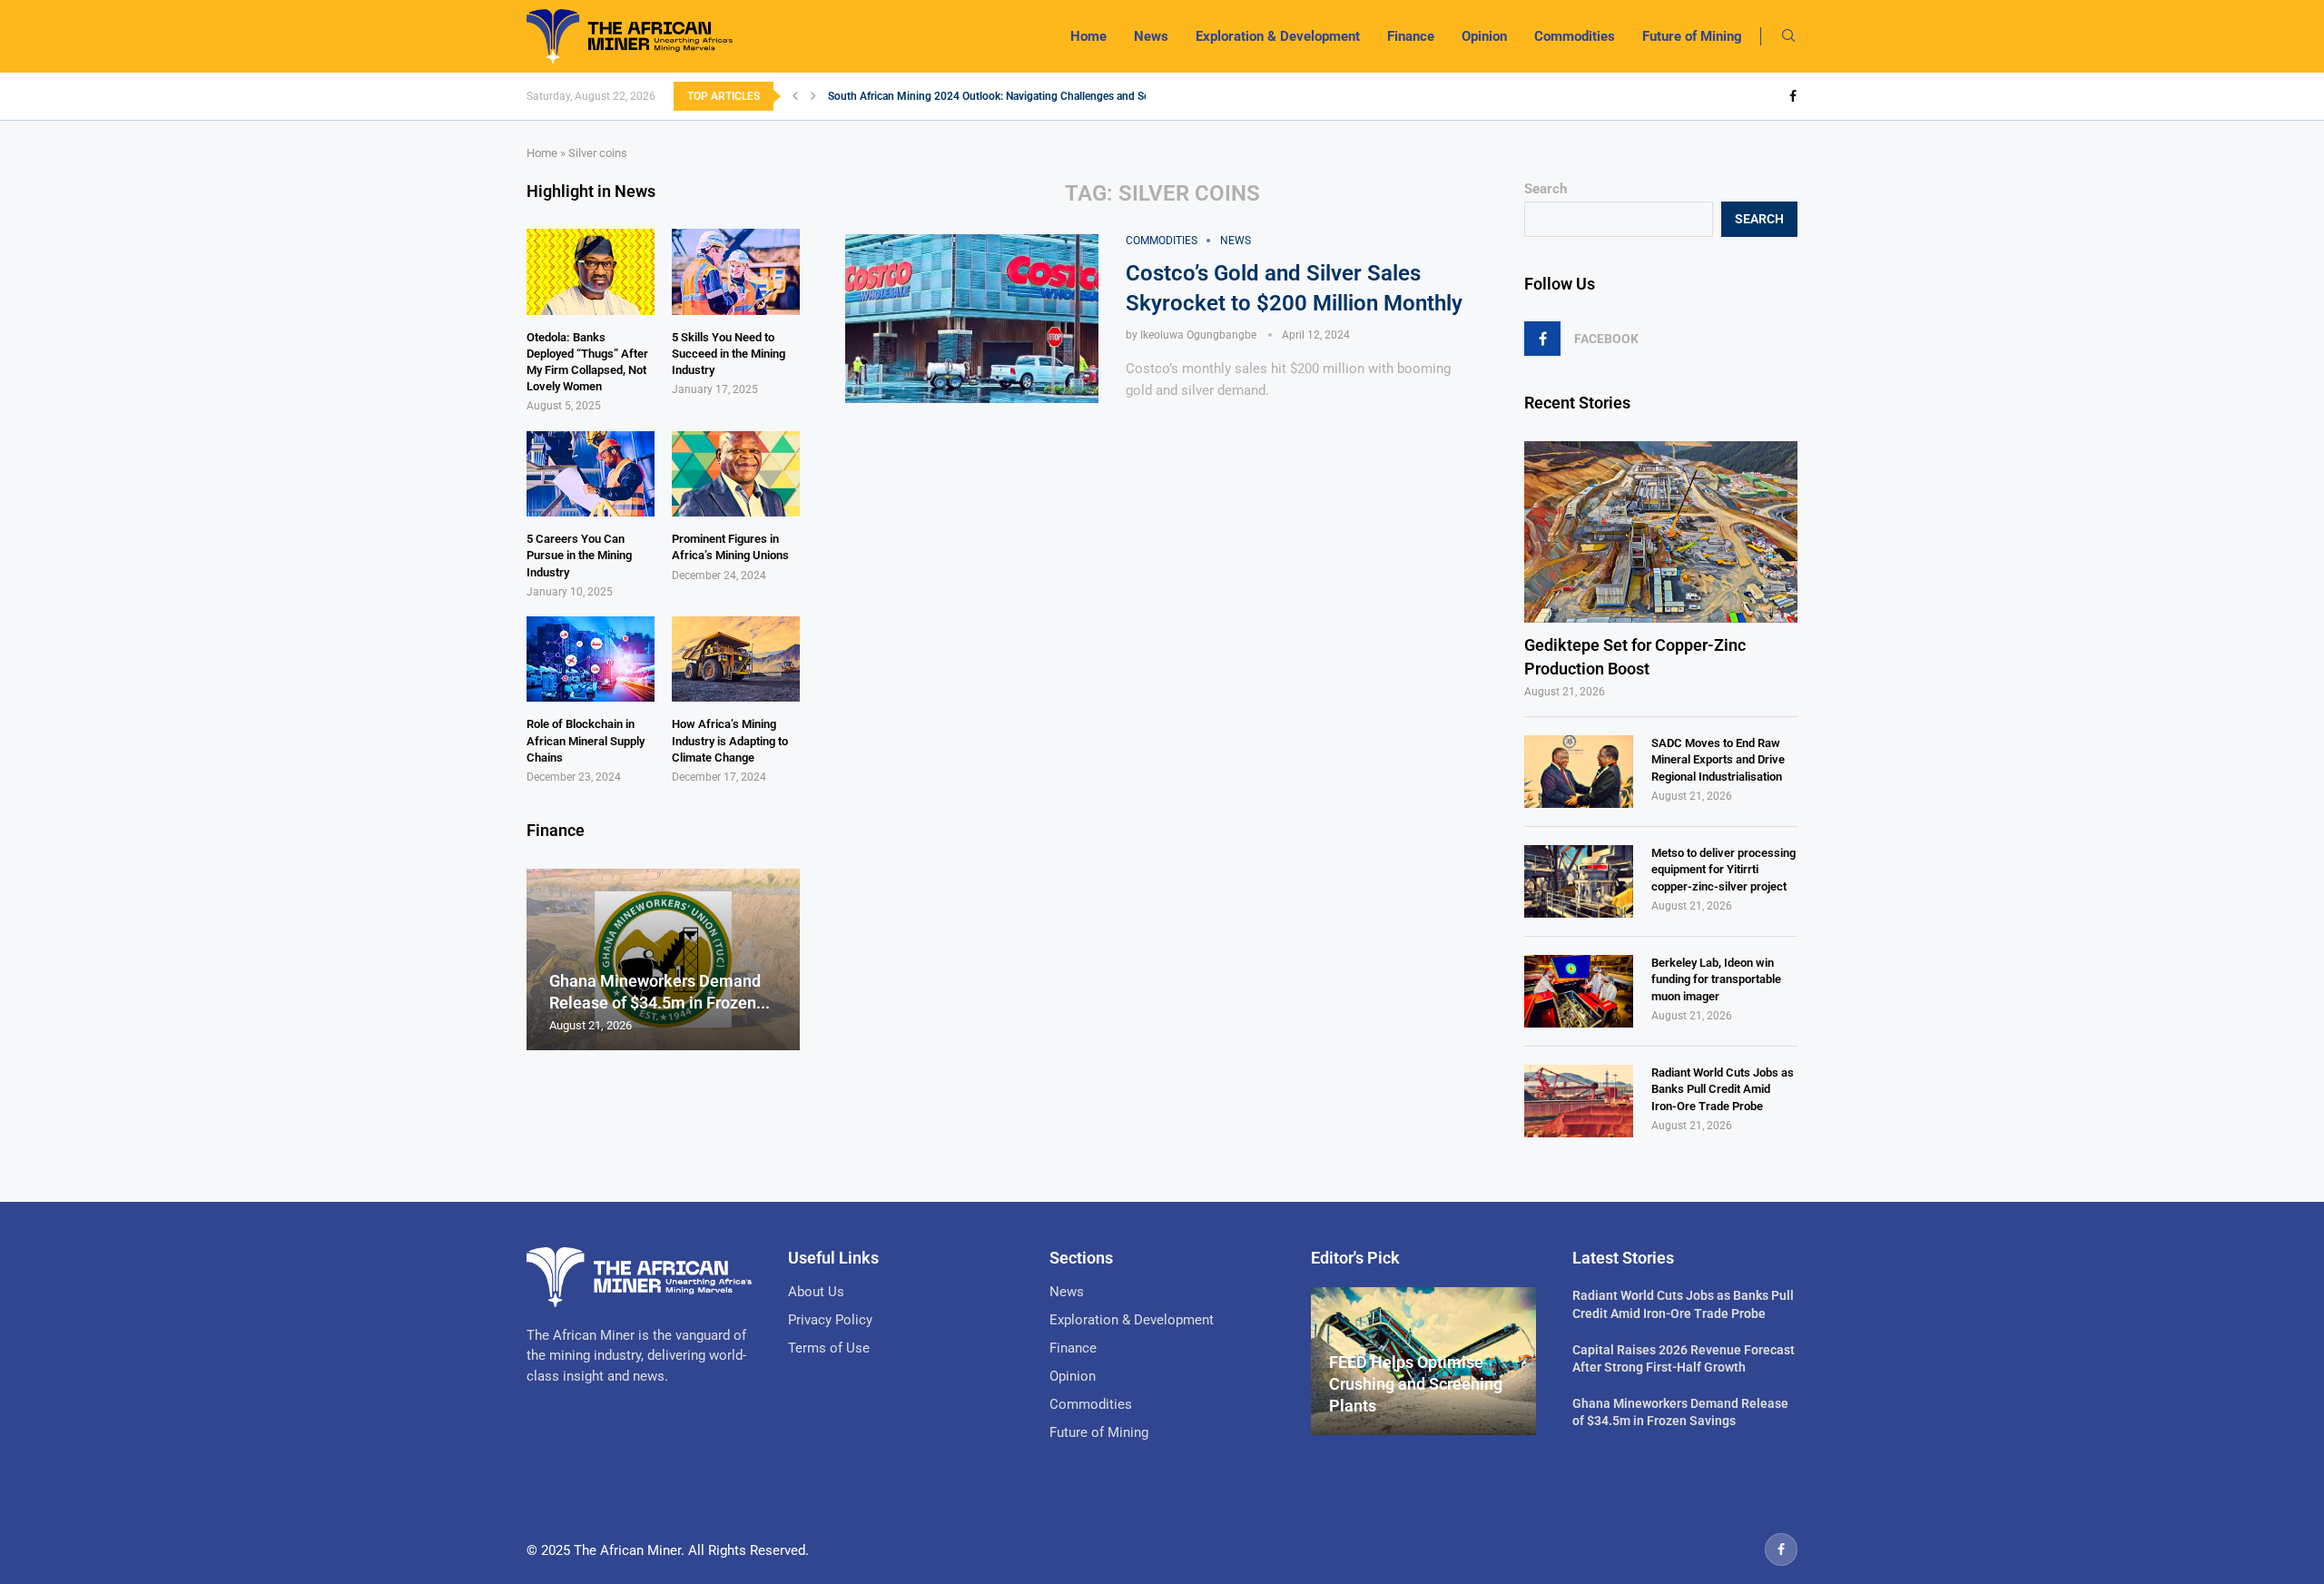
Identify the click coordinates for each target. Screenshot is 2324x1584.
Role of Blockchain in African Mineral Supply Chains (586, 740)
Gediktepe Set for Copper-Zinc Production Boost (1635, 656)
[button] (795, 96)
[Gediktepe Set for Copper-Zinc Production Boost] (1661, 532)
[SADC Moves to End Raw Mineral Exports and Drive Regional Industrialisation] (1579, 772)
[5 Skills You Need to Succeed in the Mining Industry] (736, 271)
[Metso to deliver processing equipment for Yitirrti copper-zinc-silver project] (1579, 881)
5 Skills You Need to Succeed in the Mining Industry (729, 354)
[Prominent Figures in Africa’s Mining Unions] (736, 474)
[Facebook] (1793, 96)
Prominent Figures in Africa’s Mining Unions (730, 547)
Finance (1411, 36)
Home (1088, 36)
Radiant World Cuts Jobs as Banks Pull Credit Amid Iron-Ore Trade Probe (1723, 1089)
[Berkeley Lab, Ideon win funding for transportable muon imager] (1579, 991)
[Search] (1788, 36)
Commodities (1575, 36)
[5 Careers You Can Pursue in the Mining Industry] (591, 474)
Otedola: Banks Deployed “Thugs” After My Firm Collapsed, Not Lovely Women (587, 362)
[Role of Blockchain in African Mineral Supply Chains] (591, 659)
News (1151, 36)
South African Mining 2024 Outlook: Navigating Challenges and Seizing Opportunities (1035, 96)
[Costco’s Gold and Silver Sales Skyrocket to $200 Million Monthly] (972, 319)
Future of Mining (1692, 36)
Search (1546, 189)
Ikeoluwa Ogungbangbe (1198, 335)
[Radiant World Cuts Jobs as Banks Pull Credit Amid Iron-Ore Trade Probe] (1579, 1101)
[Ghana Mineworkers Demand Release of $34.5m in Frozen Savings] (663, 960)
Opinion (1484, 36)
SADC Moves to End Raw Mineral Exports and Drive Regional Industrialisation (1718, 759)
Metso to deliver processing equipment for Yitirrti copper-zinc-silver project (1723, 869)
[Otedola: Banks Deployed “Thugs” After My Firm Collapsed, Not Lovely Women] (591, 271)
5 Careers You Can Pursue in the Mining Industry (579, 555)
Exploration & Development (1278, 36)
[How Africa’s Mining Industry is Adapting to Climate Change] (736, 659)
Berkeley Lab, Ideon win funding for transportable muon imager (1716, 979)
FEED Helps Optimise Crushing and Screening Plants (1416, 1384)
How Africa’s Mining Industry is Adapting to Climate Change (730, 740)
